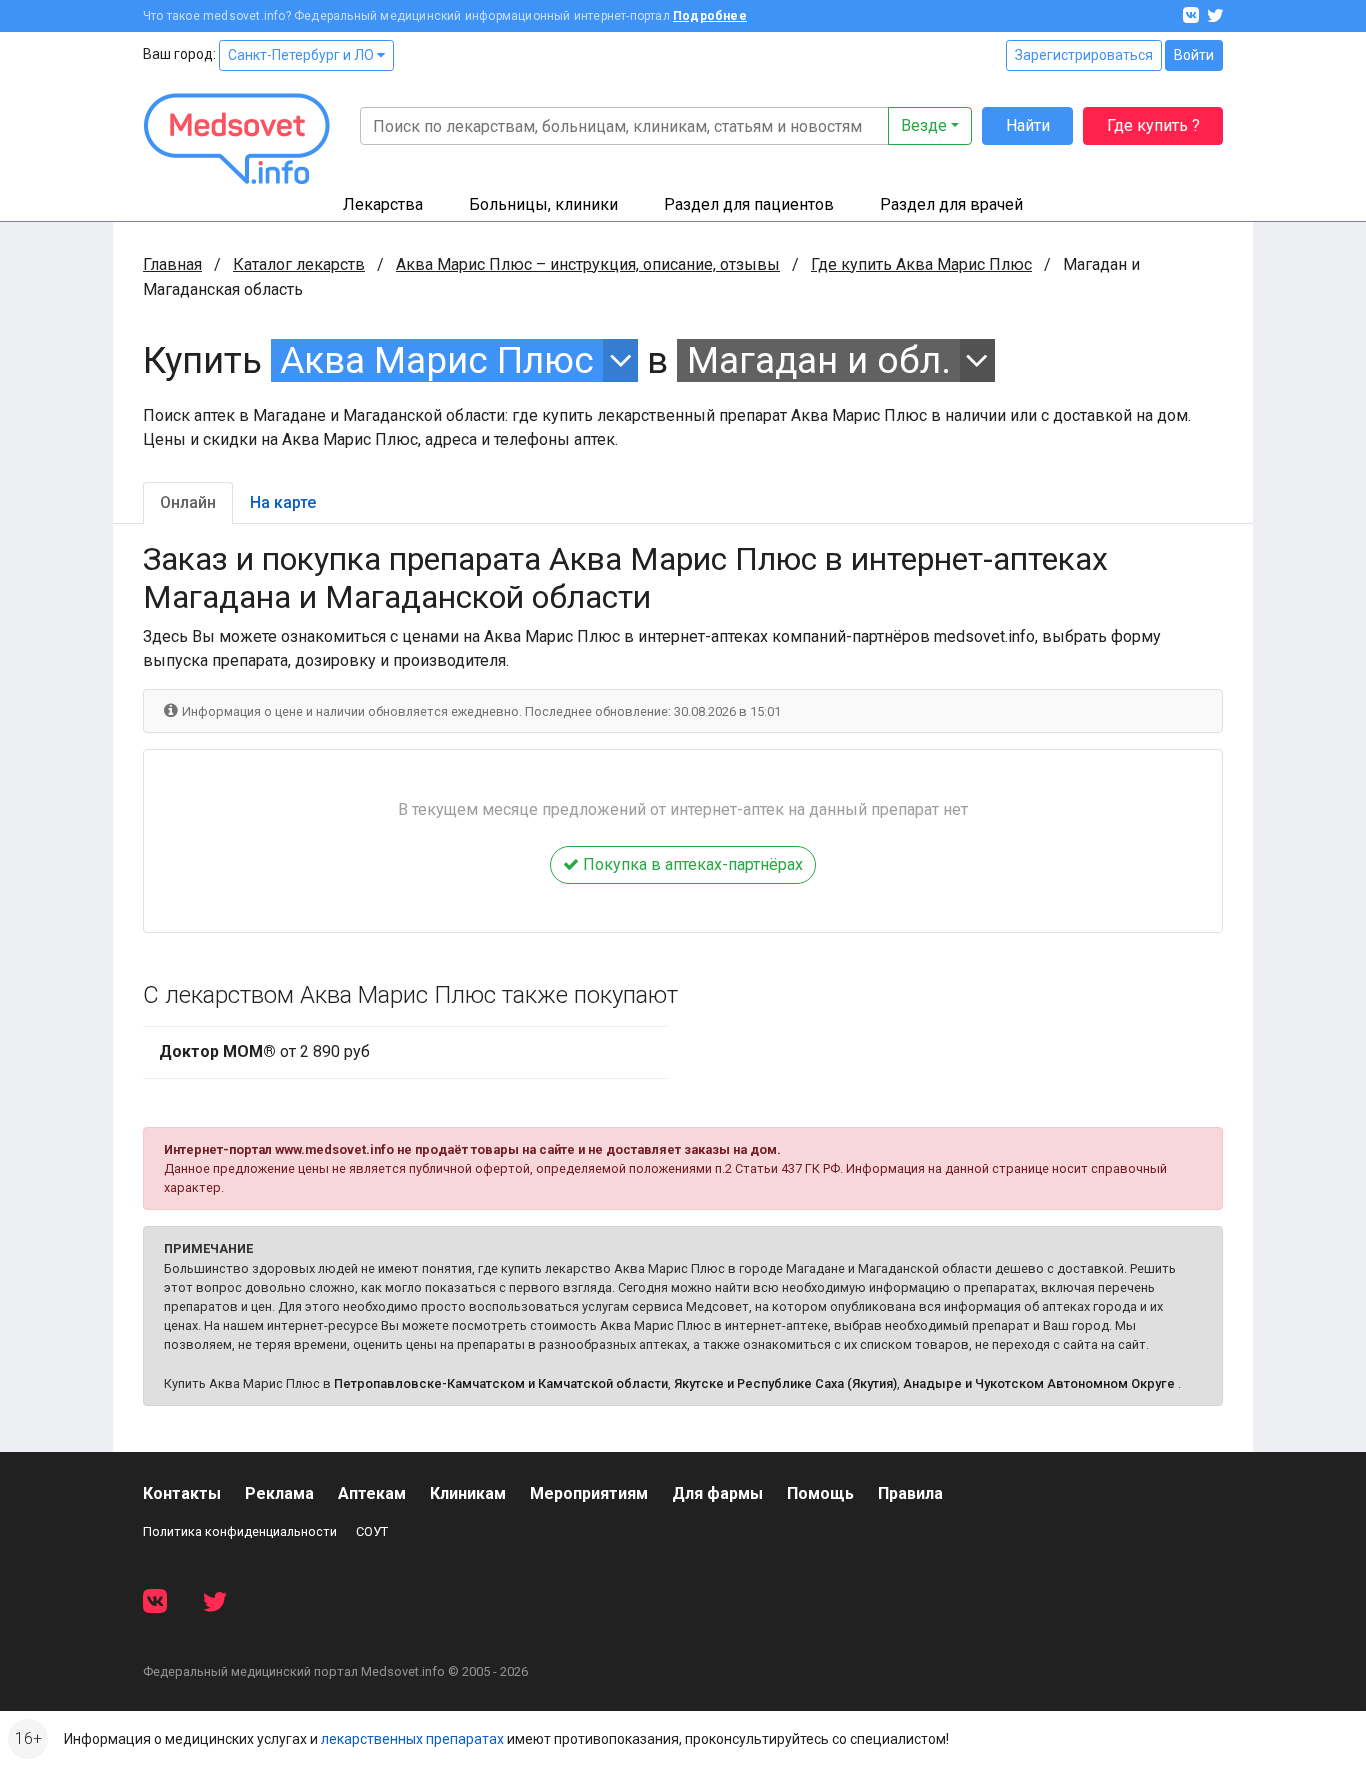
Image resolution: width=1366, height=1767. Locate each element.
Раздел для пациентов (749, 204)
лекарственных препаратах (412, 1739)
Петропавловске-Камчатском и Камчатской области (501, 1383)
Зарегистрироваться (1084, 55)
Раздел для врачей (951, 204)
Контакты (182, 1493)
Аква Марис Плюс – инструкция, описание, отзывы (588, 264)
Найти (1028, 125)
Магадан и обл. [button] (819, 360)
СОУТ (372, 1531)
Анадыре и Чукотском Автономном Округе (1039, 1383)
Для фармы (717, 1493)
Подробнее (710, 16)
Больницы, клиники (543, 204)
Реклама (279, 1493)
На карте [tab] (283, 502)
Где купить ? (1153, 125)
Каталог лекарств (299, 264)
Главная (172, 264)
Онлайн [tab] (188, 502)
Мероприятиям (589, 1493)
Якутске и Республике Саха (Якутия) (785, 1383)
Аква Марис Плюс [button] (437, 360)
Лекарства (383, 204)
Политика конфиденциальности (240, 1531)
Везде (924, 125)
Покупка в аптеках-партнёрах (691, 864)
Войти (1194, 55)
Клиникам (468, 1493)
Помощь (820, 1493)
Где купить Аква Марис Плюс (921, 264)
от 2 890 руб (264, 1051)
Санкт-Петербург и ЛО (302, 55)
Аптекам (372, 1493)
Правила (910, 1493)
